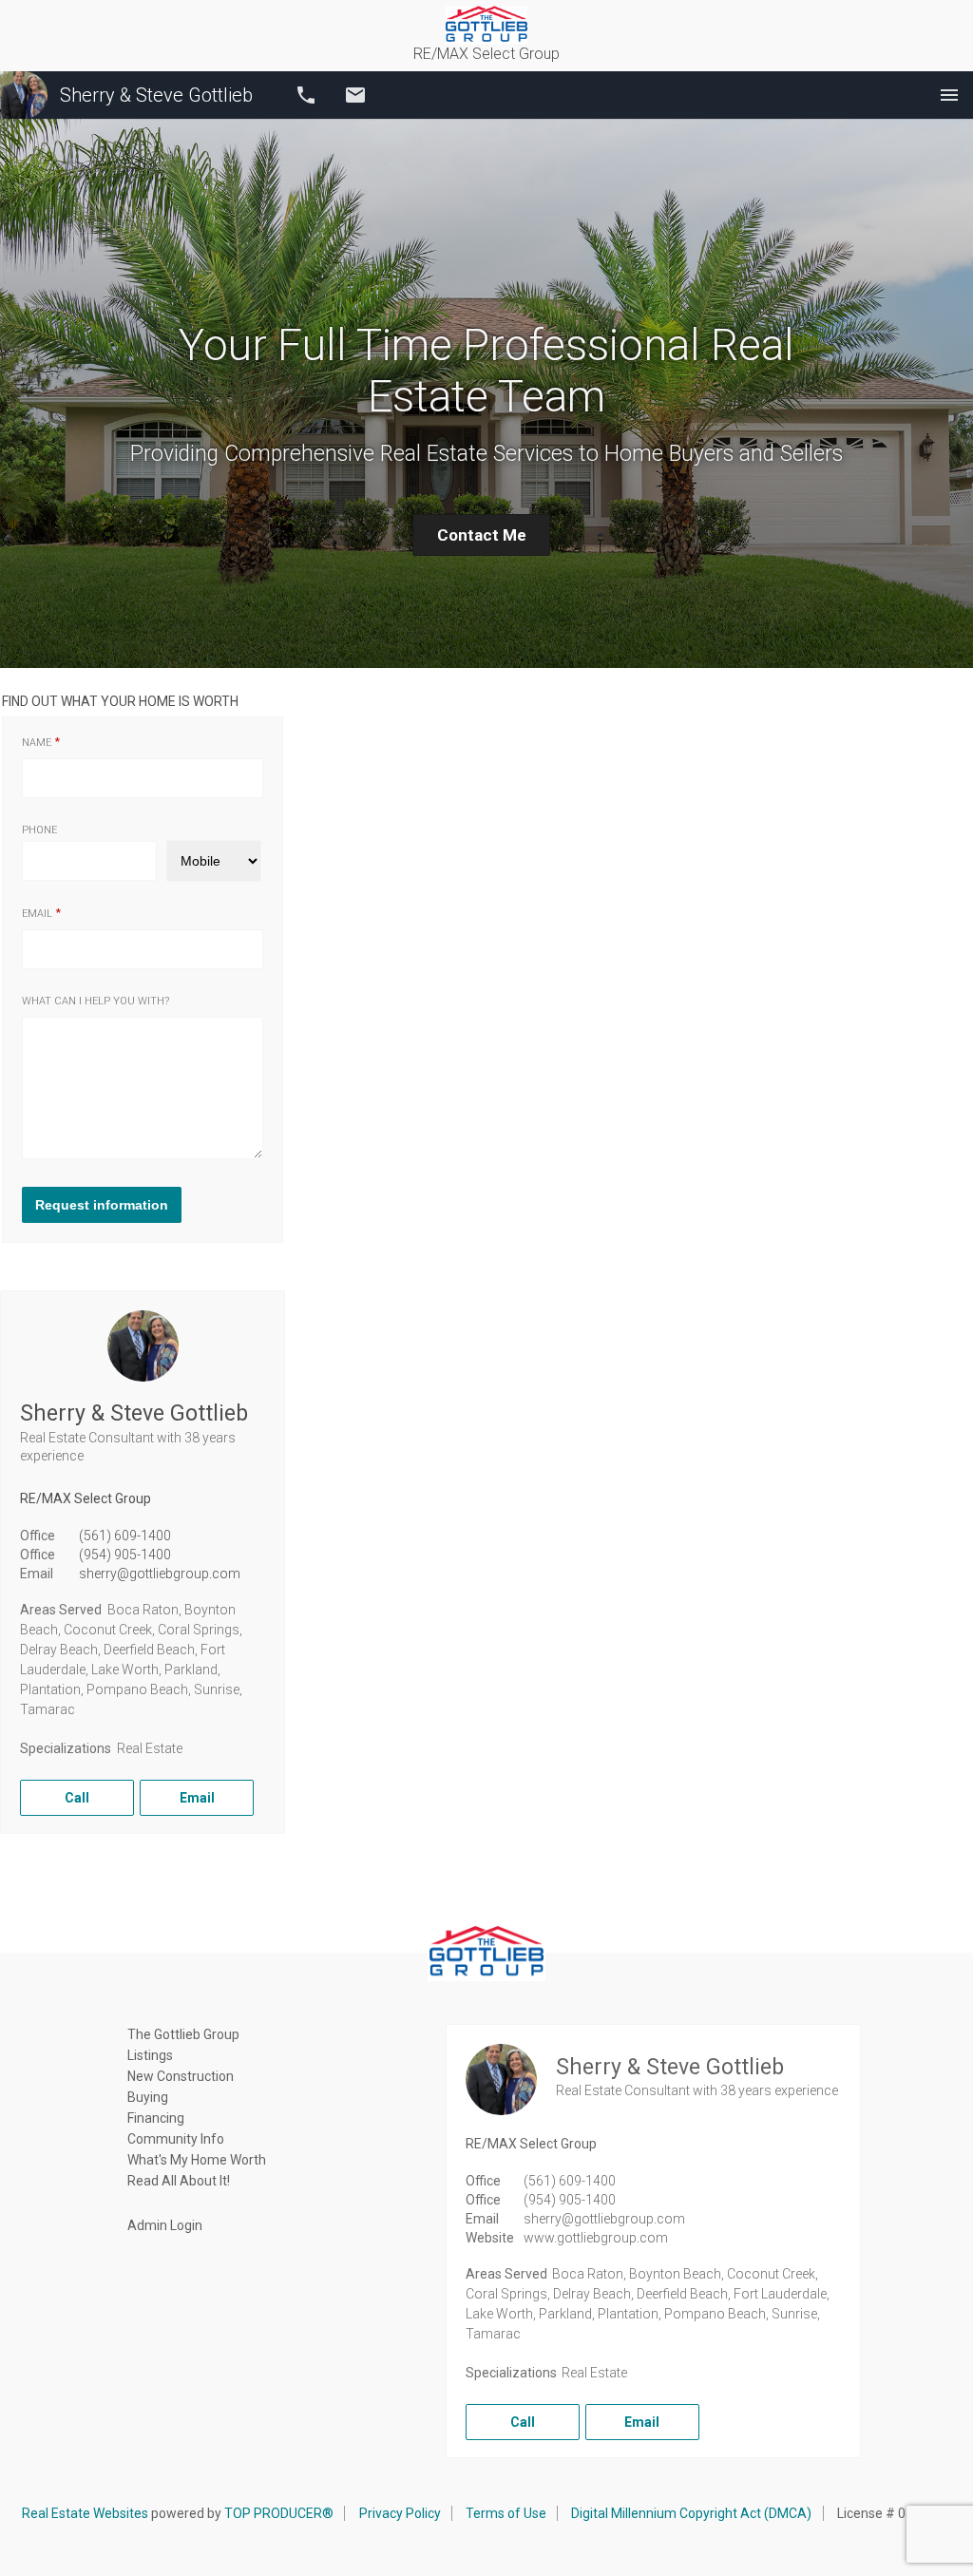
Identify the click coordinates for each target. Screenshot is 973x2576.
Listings (150, 2055)
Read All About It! (179, 2181)
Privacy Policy (400, 2513)
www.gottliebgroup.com (596, 2238)
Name (37, 743)
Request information (102, 1205)
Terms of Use (506, 2513)
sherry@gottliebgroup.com (160, 1574)
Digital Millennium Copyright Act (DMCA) (691, 2513)
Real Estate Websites (85, 2513)
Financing (156, 2118)
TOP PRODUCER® (279, 2513)
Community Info (176, 2139)
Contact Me (482, 535)
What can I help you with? (95, 1001)
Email (355, 95)
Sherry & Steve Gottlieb (156, 95)
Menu (949, 95)
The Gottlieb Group (183, 2034)
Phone (39, 830)
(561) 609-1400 (125, 1536)
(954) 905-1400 (125, 1555)
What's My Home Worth (197, 2160)
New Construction (181, 2076)
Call (306, 95)
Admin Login (165, 2225)
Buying (148, 2097)
